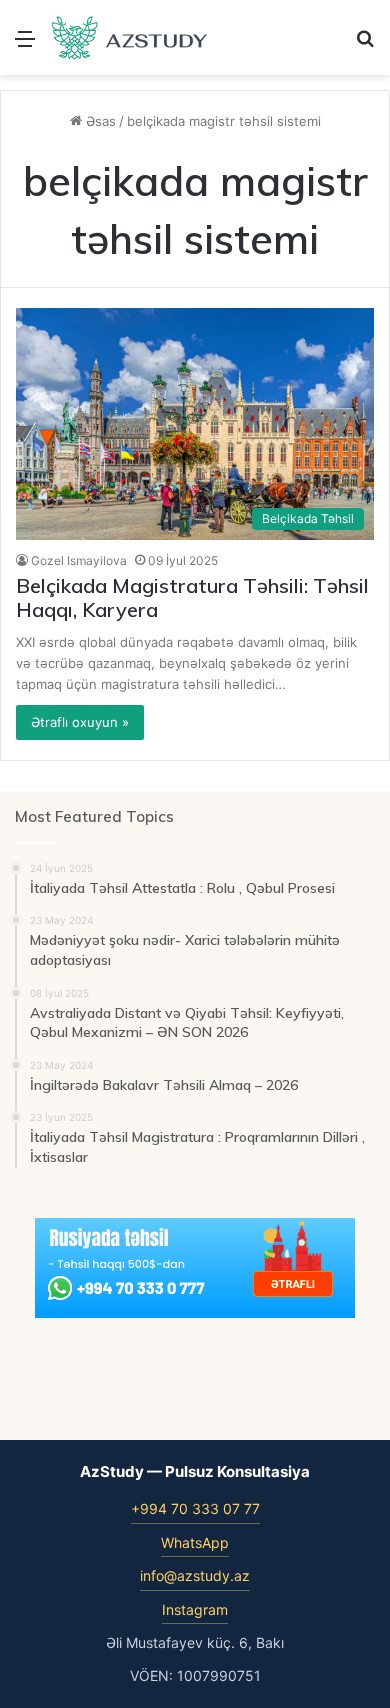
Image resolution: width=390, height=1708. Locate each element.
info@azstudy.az (195, 1575)
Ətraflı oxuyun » (80, 722)
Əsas (99, 121)
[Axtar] (365, 45)
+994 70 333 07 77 (195, 1508)
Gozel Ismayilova (79, 560)
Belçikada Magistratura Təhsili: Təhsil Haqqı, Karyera (192, 597)
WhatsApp (195, 1542)
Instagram (195, 1609)
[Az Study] (130, 37)
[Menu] (25, 45)
